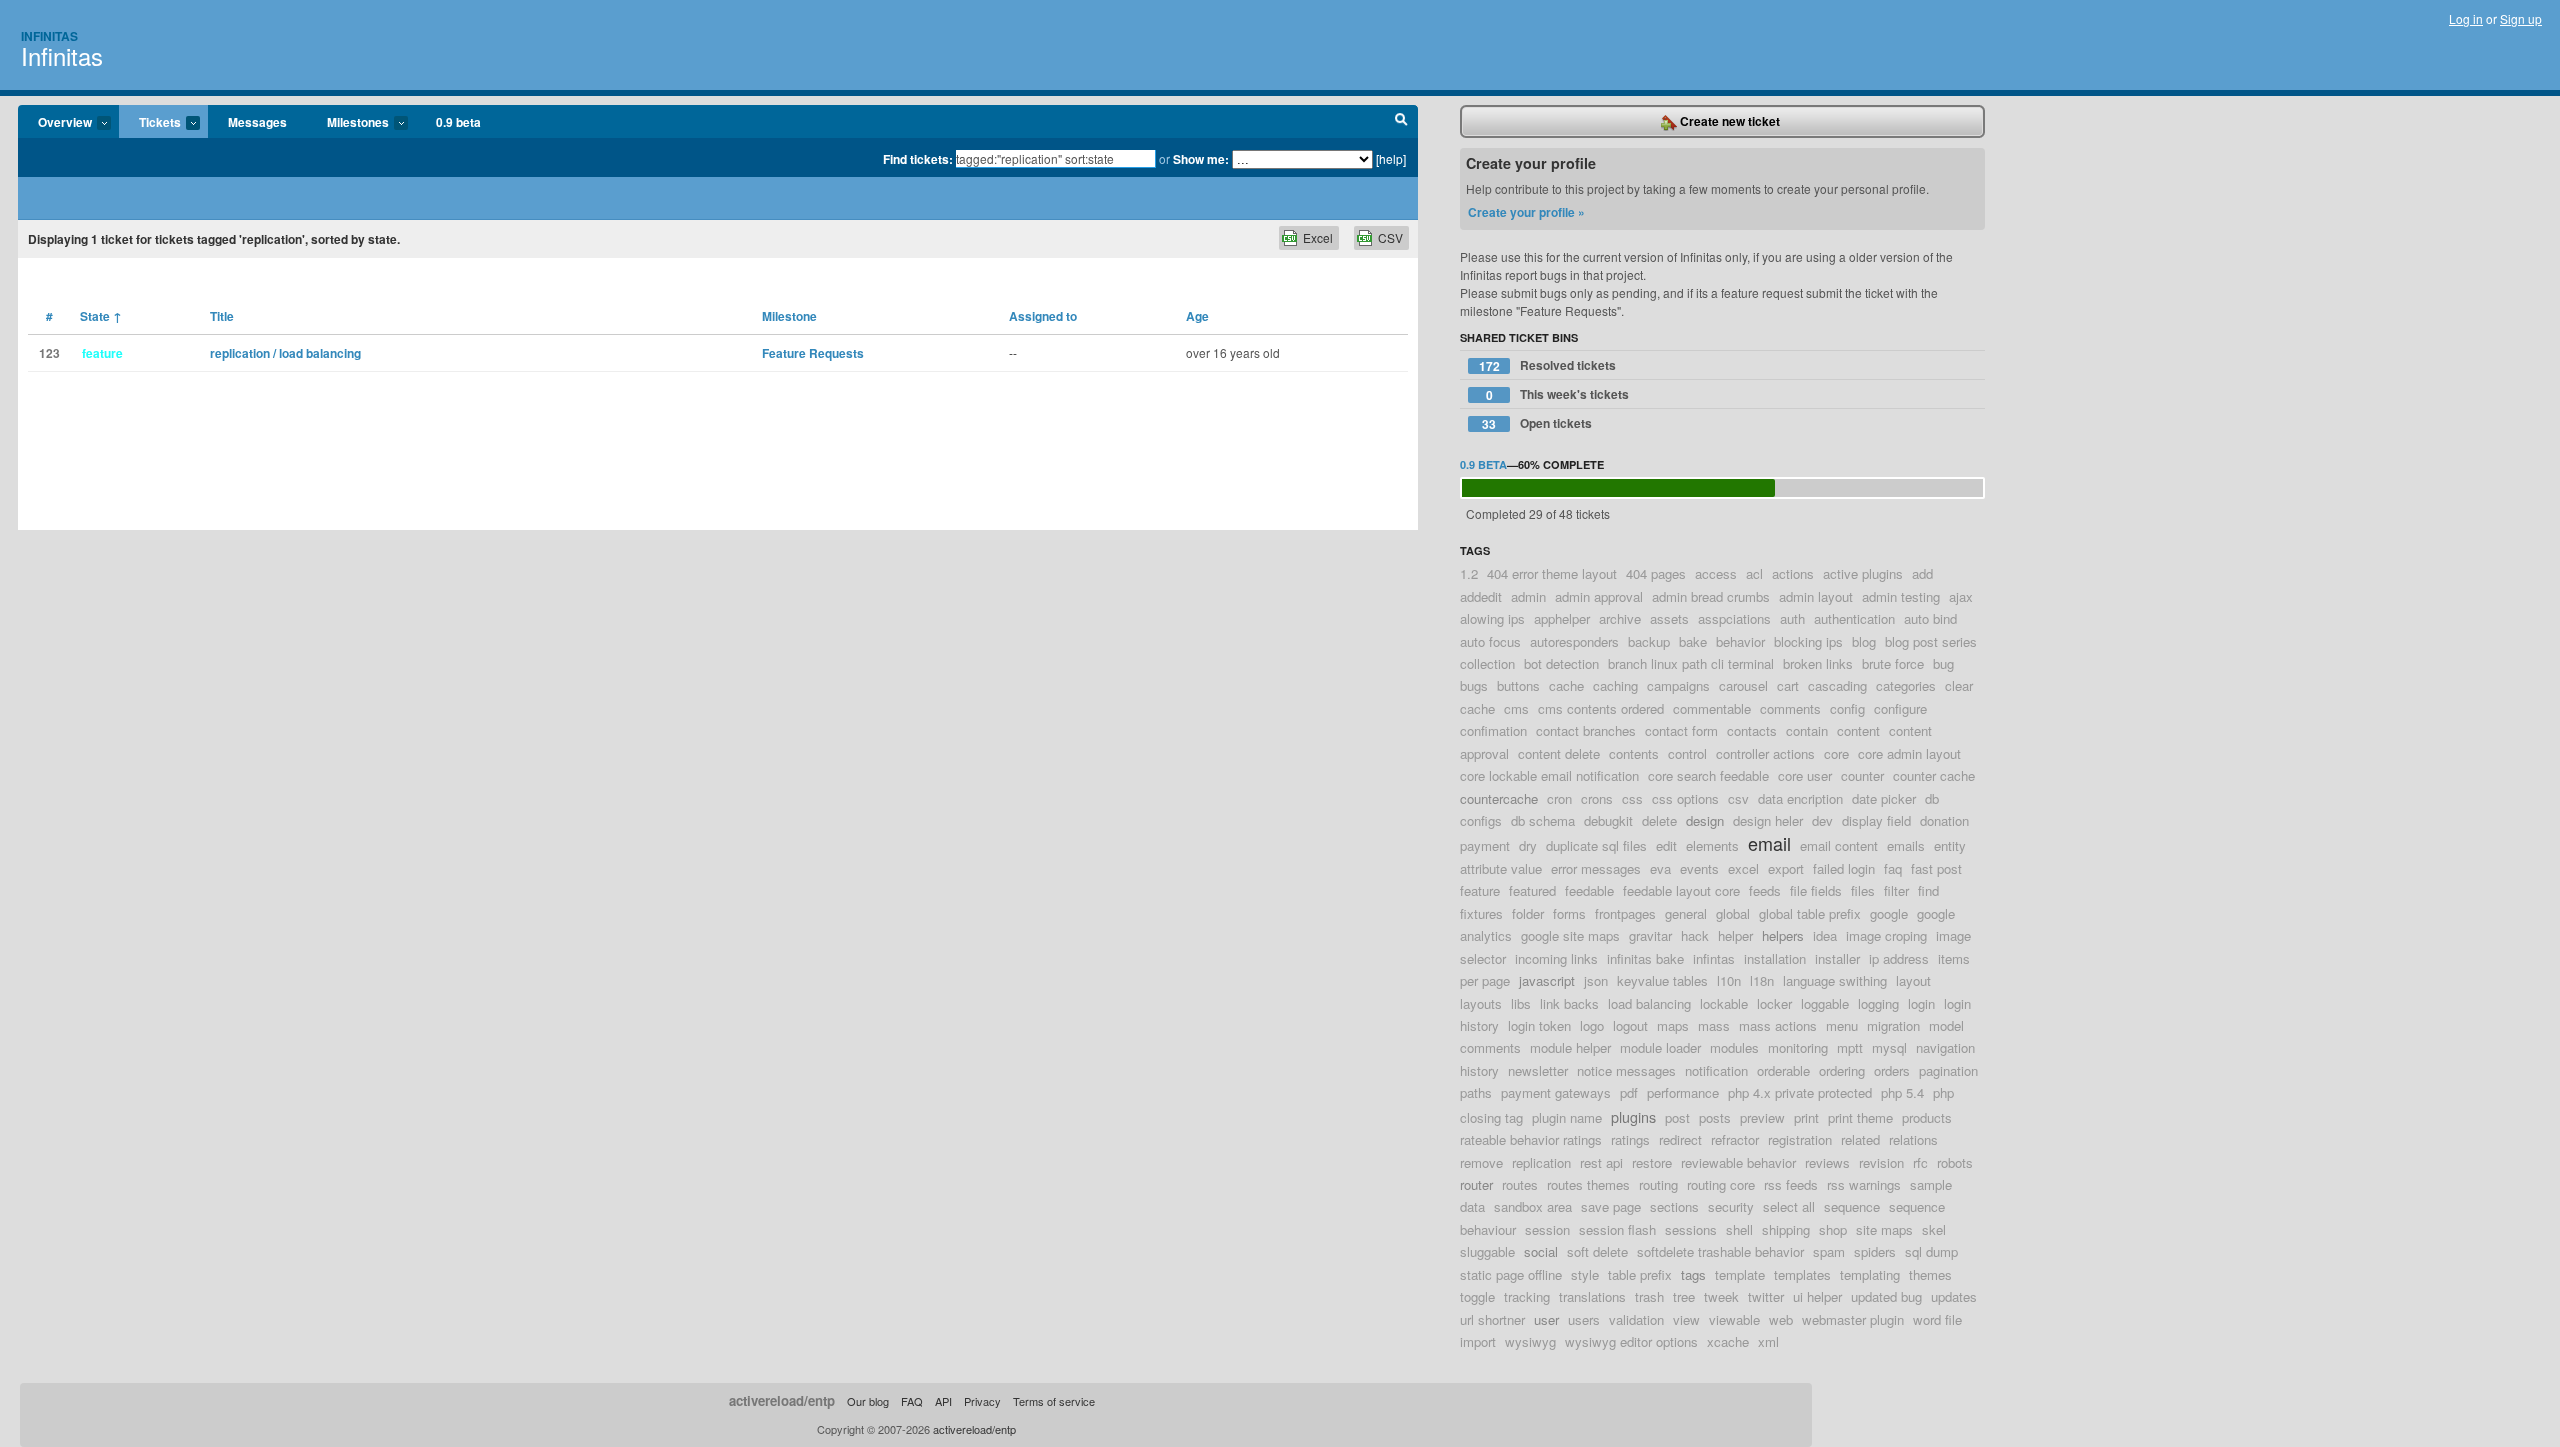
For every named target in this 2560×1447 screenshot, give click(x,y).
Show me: (1201, 159)
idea (1825, 935)
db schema (1543, 820)
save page (1611, 1206)
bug (1943, 663)
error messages (1596, 868)
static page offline (1511, 1274)
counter (1862, 775)
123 (49, 353)
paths (1476, 1092)
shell (1739, 1229)
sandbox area (1533, 1206)
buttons (1518, 685)
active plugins (1863, 573)
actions (1793, 573)
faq (1893, 868)
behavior (1740, 641)
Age (1197, 316)
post (1677, 1117)
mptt (1850, 1047)
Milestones (348, 123)
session (1547, 1229)
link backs (1569, 1003)
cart (1788, 685)
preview (1762, 1117)
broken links (1818, 663)
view (1686, 1319)
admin (1528, 596)
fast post (1936, 868)
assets (1669, 618)
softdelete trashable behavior (1720, 1251)
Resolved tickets (1548, 365)
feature (1480, 890)
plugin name (1567, 1117)
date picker (1884, 798)
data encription (1800, 798)
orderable (1783, 1070)
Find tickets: (918, 159)
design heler (1768, 820)
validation (1636, 1319)
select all (1789, 1206)
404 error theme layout (1552, 573)
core (1836, 753)
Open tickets (1537, 423)
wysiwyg (1530, 1341)
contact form (1681, 730)
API (943, 1401)
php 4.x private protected (1800, 1092)
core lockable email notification (1549, 775)
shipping (1786, 1229)
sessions (1691, 1229)
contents (1634, 753)
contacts (1752, 730)
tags (1693, 1274)
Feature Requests (813, 353)
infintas (1714, 958)
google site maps (1570, 935)
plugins (1633, 1116)
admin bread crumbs (1711, 596)
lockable (1724, 1003)
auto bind (1930, 618)
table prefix (1640, 1274)
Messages (257, 122)
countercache (1499, 798)
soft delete (1597, 1251)
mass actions (1778, 1025)
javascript (1547, 980)
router (1476, 1184)
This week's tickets (1558, 394)
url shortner (1492, 1319)
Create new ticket (1728, 121)
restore (1652, 1162)
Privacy (982, 1401)
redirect (1680, 1139)
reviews (1827, 1162)
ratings (1630, 1139)
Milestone (789, 316)
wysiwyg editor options (1631, 1341)
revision (1881, 1162)
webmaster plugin (1853, 1319)
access (1716, 573)
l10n (1729, 980)
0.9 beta (458, 122)
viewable (1734, 1319)
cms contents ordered (1601, 708)
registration (1800, 1139)
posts (1715, 1117)
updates (1954, 1296)
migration (1893, 1025)
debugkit (1608, 820)
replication (1541, 1162)
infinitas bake (1645, 958)
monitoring (1798, 1047)
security (1731, 1206)
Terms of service (1054, 1401)
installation (1775, 958)
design (1705, 820)
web (1781, 1319)
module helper (1570, 1047)
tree (1684, 1296)
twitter (1766, 1296)
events (1699, 868)
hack (1695, 935)
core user (1805, 775)
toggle (1477, 1296)
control (1687, 753)
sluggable (1487, 1251)
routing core (1721, 1184)
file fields (1816, 890)
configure (1900, 708)
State (101, 316)
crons (1597, 798)
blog (1864, 641)
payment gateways (1556, 1092)
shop (1833, 1229)
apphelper (1562, 618)
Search (1401, 122)
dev (1822, 820)
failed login (1844, 868)
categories (1906, 685)
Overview (55, 123)
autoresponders (1574, 641)
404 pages (1656, 573)
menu (1842, 1025)
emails (1906, 845)
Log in (2466, 18)
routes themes (1588, 1184)
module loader (1660, 1047)
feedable (1589, 890)
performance (1683, 1092)
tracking (1527, 1296)
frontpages (1625, 913)
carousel (1743, 685)
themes (1930, 1274)
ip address (1899, 958)
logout (1630, 1025)
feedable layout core (1681, 890)
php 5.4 (1902, 1092)
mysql (1889, 1047)
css (1632, 798)
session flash (1617, 1229)
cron (1559, 798)
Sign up (2521, 18)
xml (1768, 1341)
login (1921, 1003)
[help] (1391, 158)
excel (1743, 868)
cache (1566, 685)
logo (1592, 1025)
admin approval (1599, 596)
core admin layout (1909, 753)
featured (1532, 890)
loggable (1825, 1003)
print (1806, 1117)
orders (1892, 1070)
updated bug (1886, 1296)
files (1863, 890)
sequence (1852, 1206)
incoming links (1556, 958)
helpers (1783, 935)
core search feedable (1708, 775)
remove (1481, 1162)
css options (1685, 798)
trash (1649, 1296)
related (1860, 1139)
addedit (1481, 596)
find (1928, 890)
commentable (1712, 708)
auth (1792, 618)
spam (1829, 1251)
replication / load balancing (285, 353)
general (1686, 913)
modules (1734, 1047)
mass (1714, 1025)
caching (1615, 685)
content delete (1559, 753)
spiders (1875, 1251)
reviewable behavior (1738, 1162)
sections (1674, 1206)
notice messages (1626, 1070)
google (1889, 913)
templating (1870, 1274)
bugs (1474, 685)
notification (1716, 1070)
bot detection (1561, 663)
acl (1754, 573)
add (1922, 573)
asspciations (1734, 618)
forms (1569, 913)
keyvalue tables (1662, 980)
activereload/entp (782, 1400)
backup (1649, 641)
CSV (1390, 237)
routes (1520, 1184)
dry (1528, 845)
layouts (1481, 1003)
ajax (1961, 596)
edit (1666, 845)
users (1584, 1319)
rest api (1601, 1162)
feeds (1765, 890)
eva (1660, 868)
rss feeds (1791, 1184)
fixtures (1481, 913)
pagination (1948, 1070)
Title (222, 316)
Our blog (868, 1401)
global (1733, 913)
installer (1837, 958)
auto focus (1490, 641)
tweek (1721, 1296)
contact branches (1586, 730)
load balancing (1649, 1003)
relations (1913, 1139)
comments (1790, 708)
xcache (1728, 1341)
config (1847, 708)
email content (1839, 845)
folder (1528, 913)
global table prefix (1810, 913)
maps (1673, 1025)
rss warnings (1864, 1184)
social (1541, 1251)
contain (1807, 730)
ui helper (1817, 1296)
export (1786, 868)
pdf (1629, 1092)
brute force (1893, 663)
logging (1878, 1003)
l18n (1762, 980)
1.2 (1469, 573)
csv (1738, 798)
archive (1620, 618)
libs (1521, 1003)
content (1858, 730)
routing (1658, 1184)
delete (1659, 820)
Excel (1318, 237)
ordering (1842, 1070)
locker (1774, 1003)
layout (1913, 980)
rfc (1920, 1162)
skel (1934, 1229)
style (1585, 1274)
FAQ (912, 1401)
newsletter (1538, 1070)
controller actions (1765, 753)
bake (1693, 641)
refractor (1735, 1139)
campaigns (1678, 685)
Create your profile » (1526, 212)
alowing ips (1492, 618)
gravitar (1650, 935)
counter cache (1934, 775)
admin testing (1901, 596)
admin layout (1816, 596)
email (1769, 843)
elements (1712, 845)
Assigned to (1043, 316)
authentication (1854, 618)
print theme (1860, 1117)
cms (1516, 708)
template (1740, 1274)
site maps (1884, 1229)
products (1927, 1117)
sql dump (1931, 1251)
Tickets (150, 123)
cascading (1837, 685)
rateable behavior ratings (1531, 1139)
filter (1896, 890)
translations (1592, 1296)
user (1546, 1319)
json (1596, 980)
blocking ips (1808, 641)
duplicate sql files (1596, 845)
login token (1539, 1025)
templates (1802, 1274)
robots (1955, 1162)
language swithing (1835, 980)
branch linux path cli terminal (1691, 663)
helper (1735, 935)
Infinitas (49, 36)
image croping (1886, 935)
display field (1876, 820)
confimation (1493, 730)
